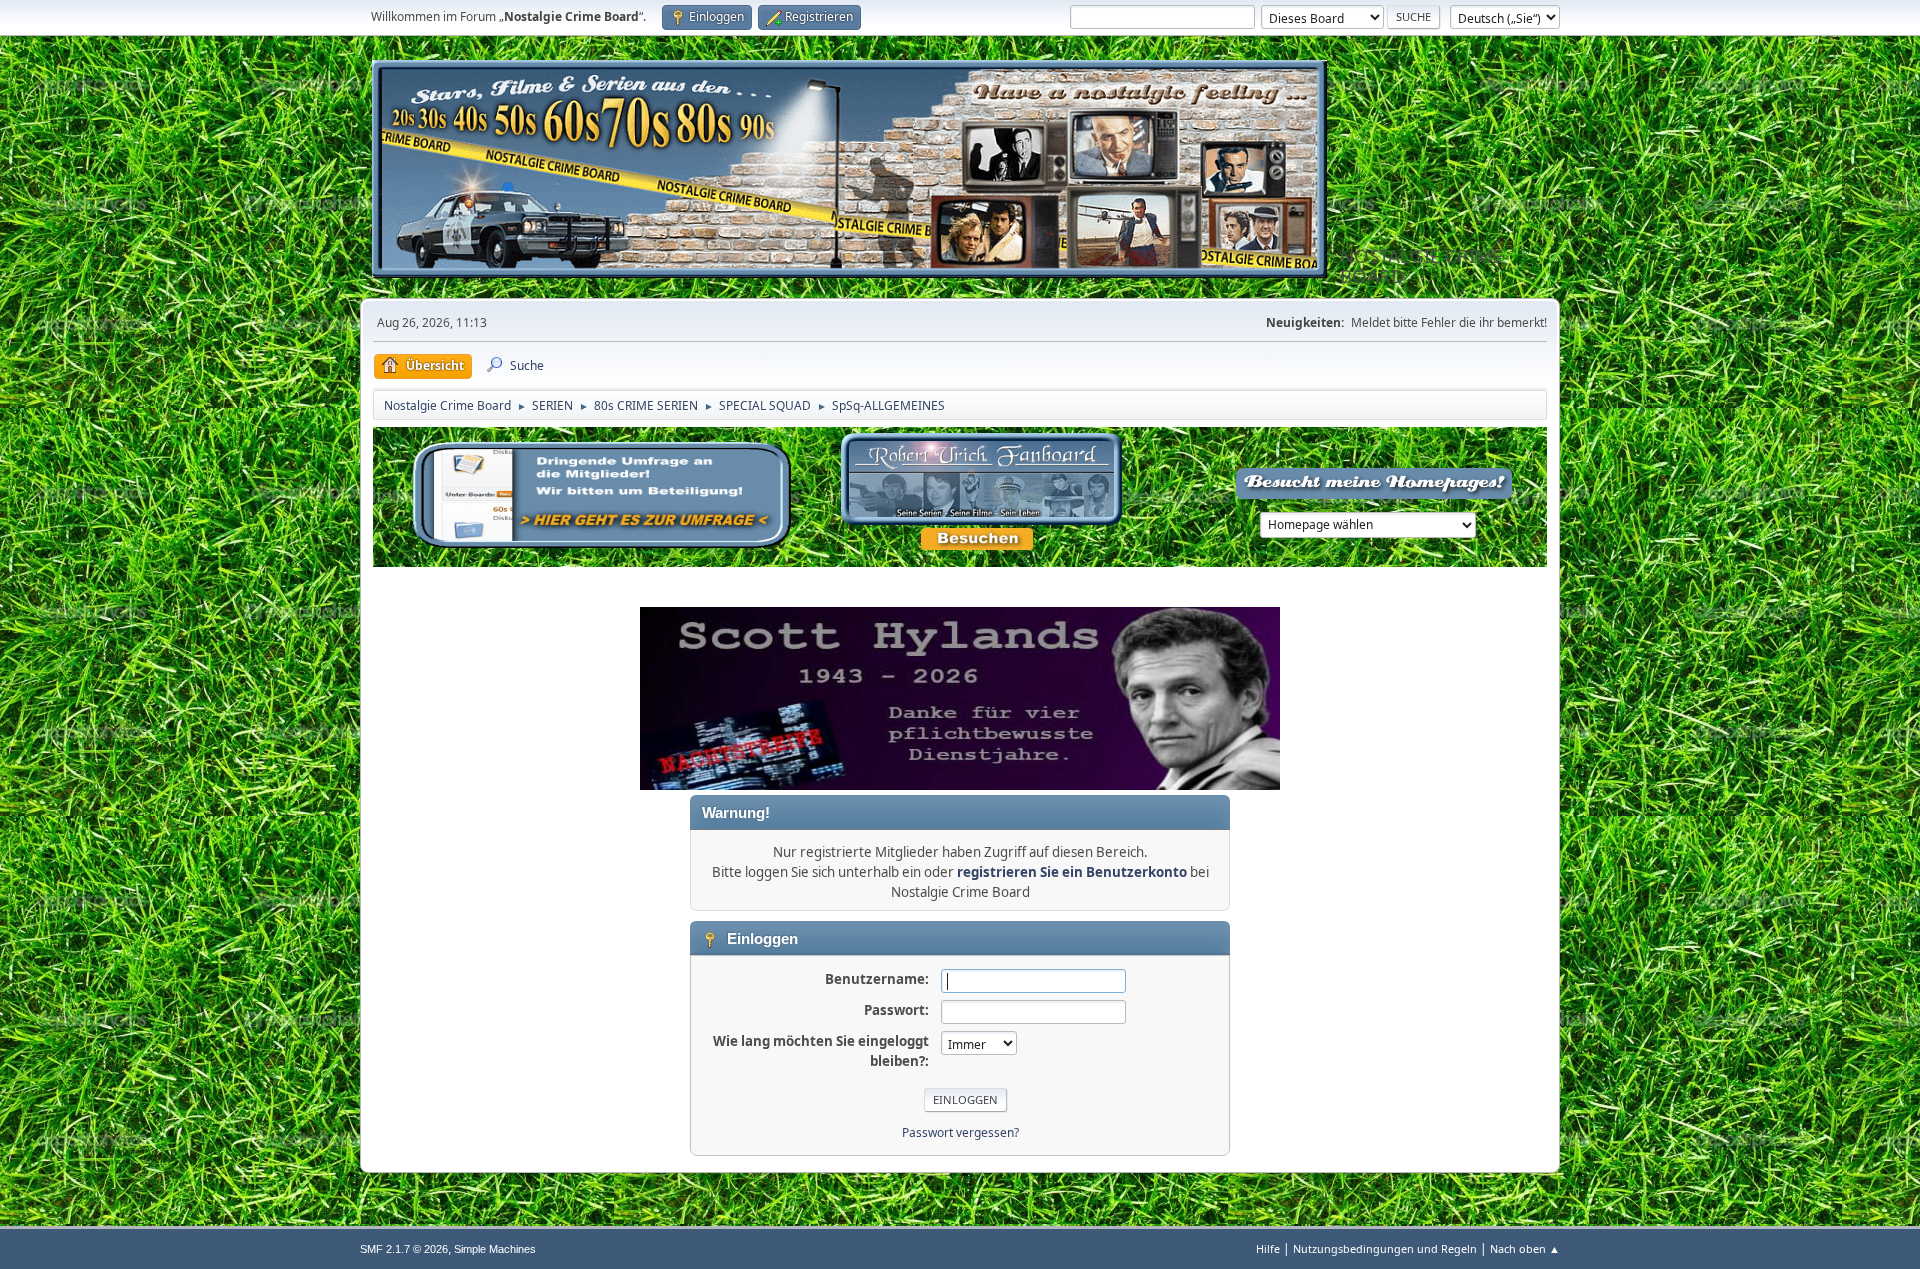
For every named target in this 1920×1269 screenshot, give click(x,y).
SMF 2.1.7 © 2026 (404, 1249)
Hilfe (1268, 1248)
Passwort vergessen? (960, 1132)
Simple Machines (495, 1249)
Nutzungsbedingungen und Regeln (1385, 1248)
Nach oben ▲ (1525, 1248)
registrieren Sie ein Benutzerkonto (1072, 872)
